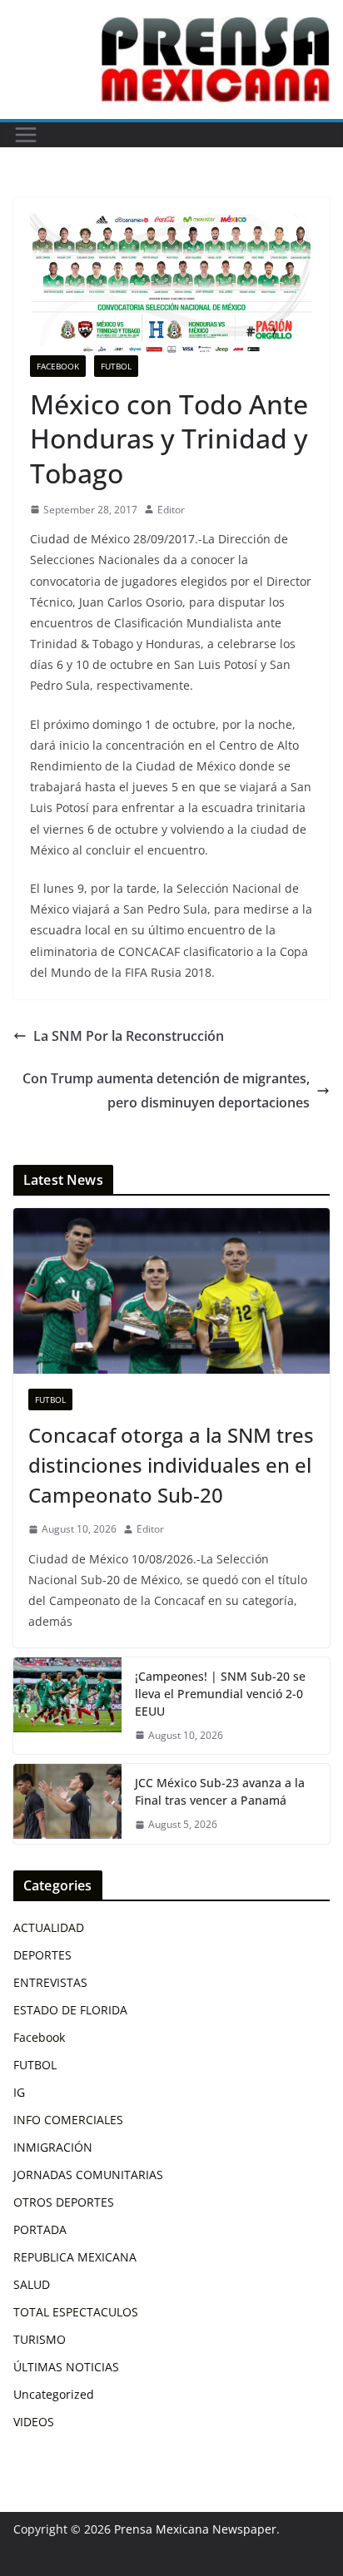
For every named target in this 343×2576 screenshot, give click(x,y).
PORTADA (40, 2229)
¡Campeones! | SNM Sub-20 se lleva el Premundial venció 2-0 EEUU (220, 1694)
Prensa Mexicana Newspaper (195, 2529)
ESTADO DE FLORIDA (70, 2010)
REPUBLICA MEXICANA (75, 2257)
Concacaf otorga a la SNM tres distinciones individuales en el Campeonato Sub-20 (171, 1465)
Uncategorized (54, 2394)
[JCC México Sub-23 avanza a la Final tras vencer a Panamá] (67, 1804)
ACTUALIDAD (49, 1927)
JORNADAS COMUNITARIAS (88, 2175)
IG (19, 2092)
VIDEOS (34, 2422)
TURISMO (40, 2339)
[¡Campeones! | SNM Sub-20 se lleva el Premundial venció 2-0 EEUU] (67, 1706)
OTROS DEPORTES (64, 2202)
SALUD (32, 2284)
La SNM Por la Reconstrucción (129, 1036)
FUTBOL (116, 366)
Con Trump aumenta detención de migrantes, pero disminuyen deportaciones (166, 1090)
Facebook (58, 366)
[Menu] (26, 135)
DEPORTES (42, 1955)
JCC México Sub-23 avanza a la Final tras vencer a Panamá (220, 1791)
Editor (171, 510)
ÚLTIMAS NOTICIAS (66, 2367)
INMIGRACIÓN (53, 2147)
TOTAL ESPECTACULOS (76, 2312)
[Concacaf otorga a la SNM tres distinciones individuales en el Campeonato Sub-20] (171, 1291)
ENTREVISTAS (50, 1982)
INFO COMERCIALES (68, 2120)
